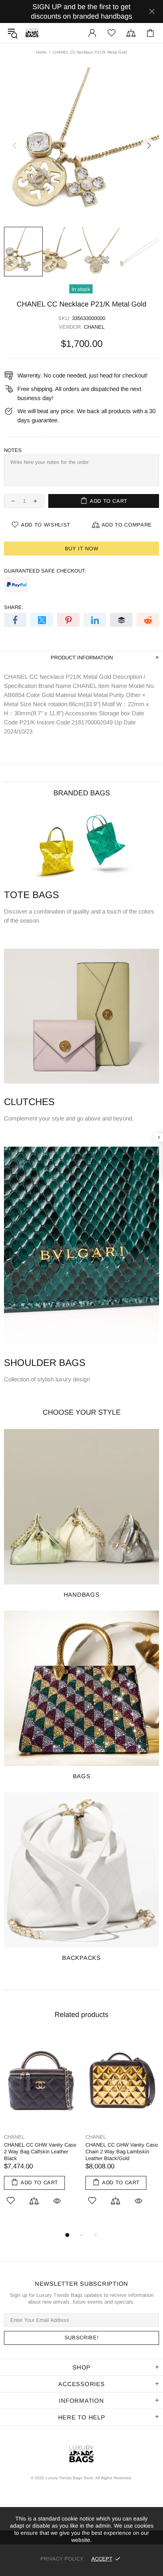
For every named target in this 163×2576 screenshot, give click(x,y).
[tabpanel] (41, 2128)
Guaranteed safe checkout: (45, 571)
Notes (13, 450)
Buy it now (82, 549)
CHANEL (94, 327)
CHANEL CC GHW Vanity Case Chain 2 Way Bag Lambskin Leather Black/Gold (122, 2152)
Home (41, 52)
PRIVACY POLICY (62, 2559)
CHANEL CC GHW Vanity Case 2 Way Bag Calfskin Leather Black (40, 2152)
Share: (14, 607)
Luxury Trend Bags (32, 33)
